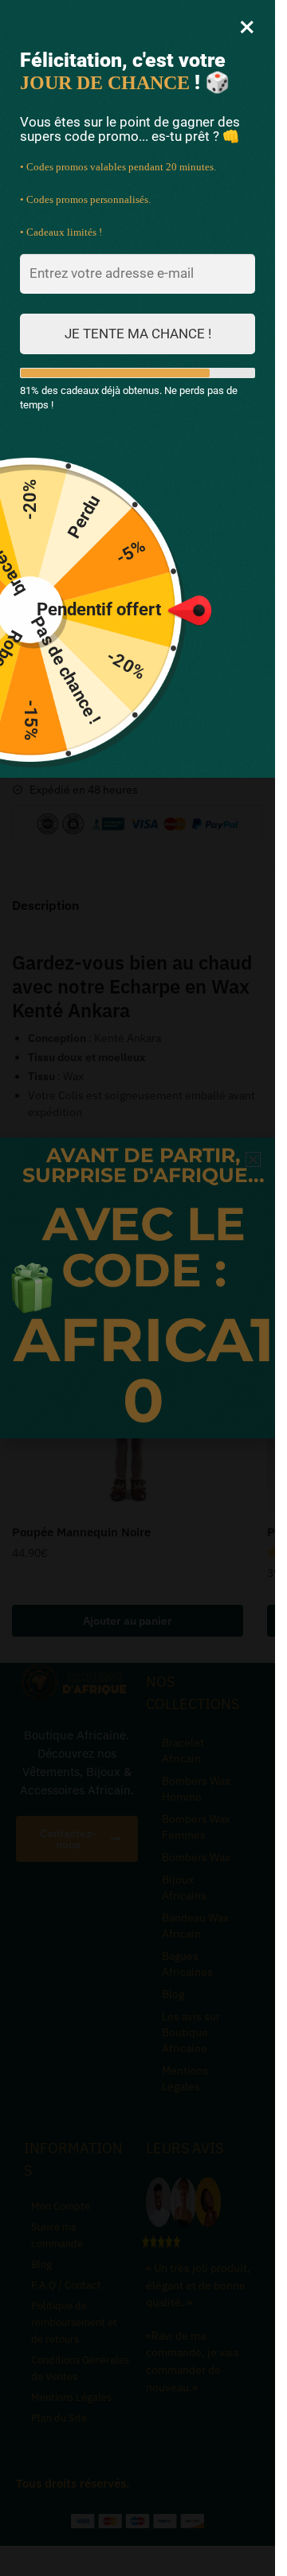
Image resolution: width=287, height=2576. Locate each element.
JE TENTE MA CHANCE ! (138, 334)
